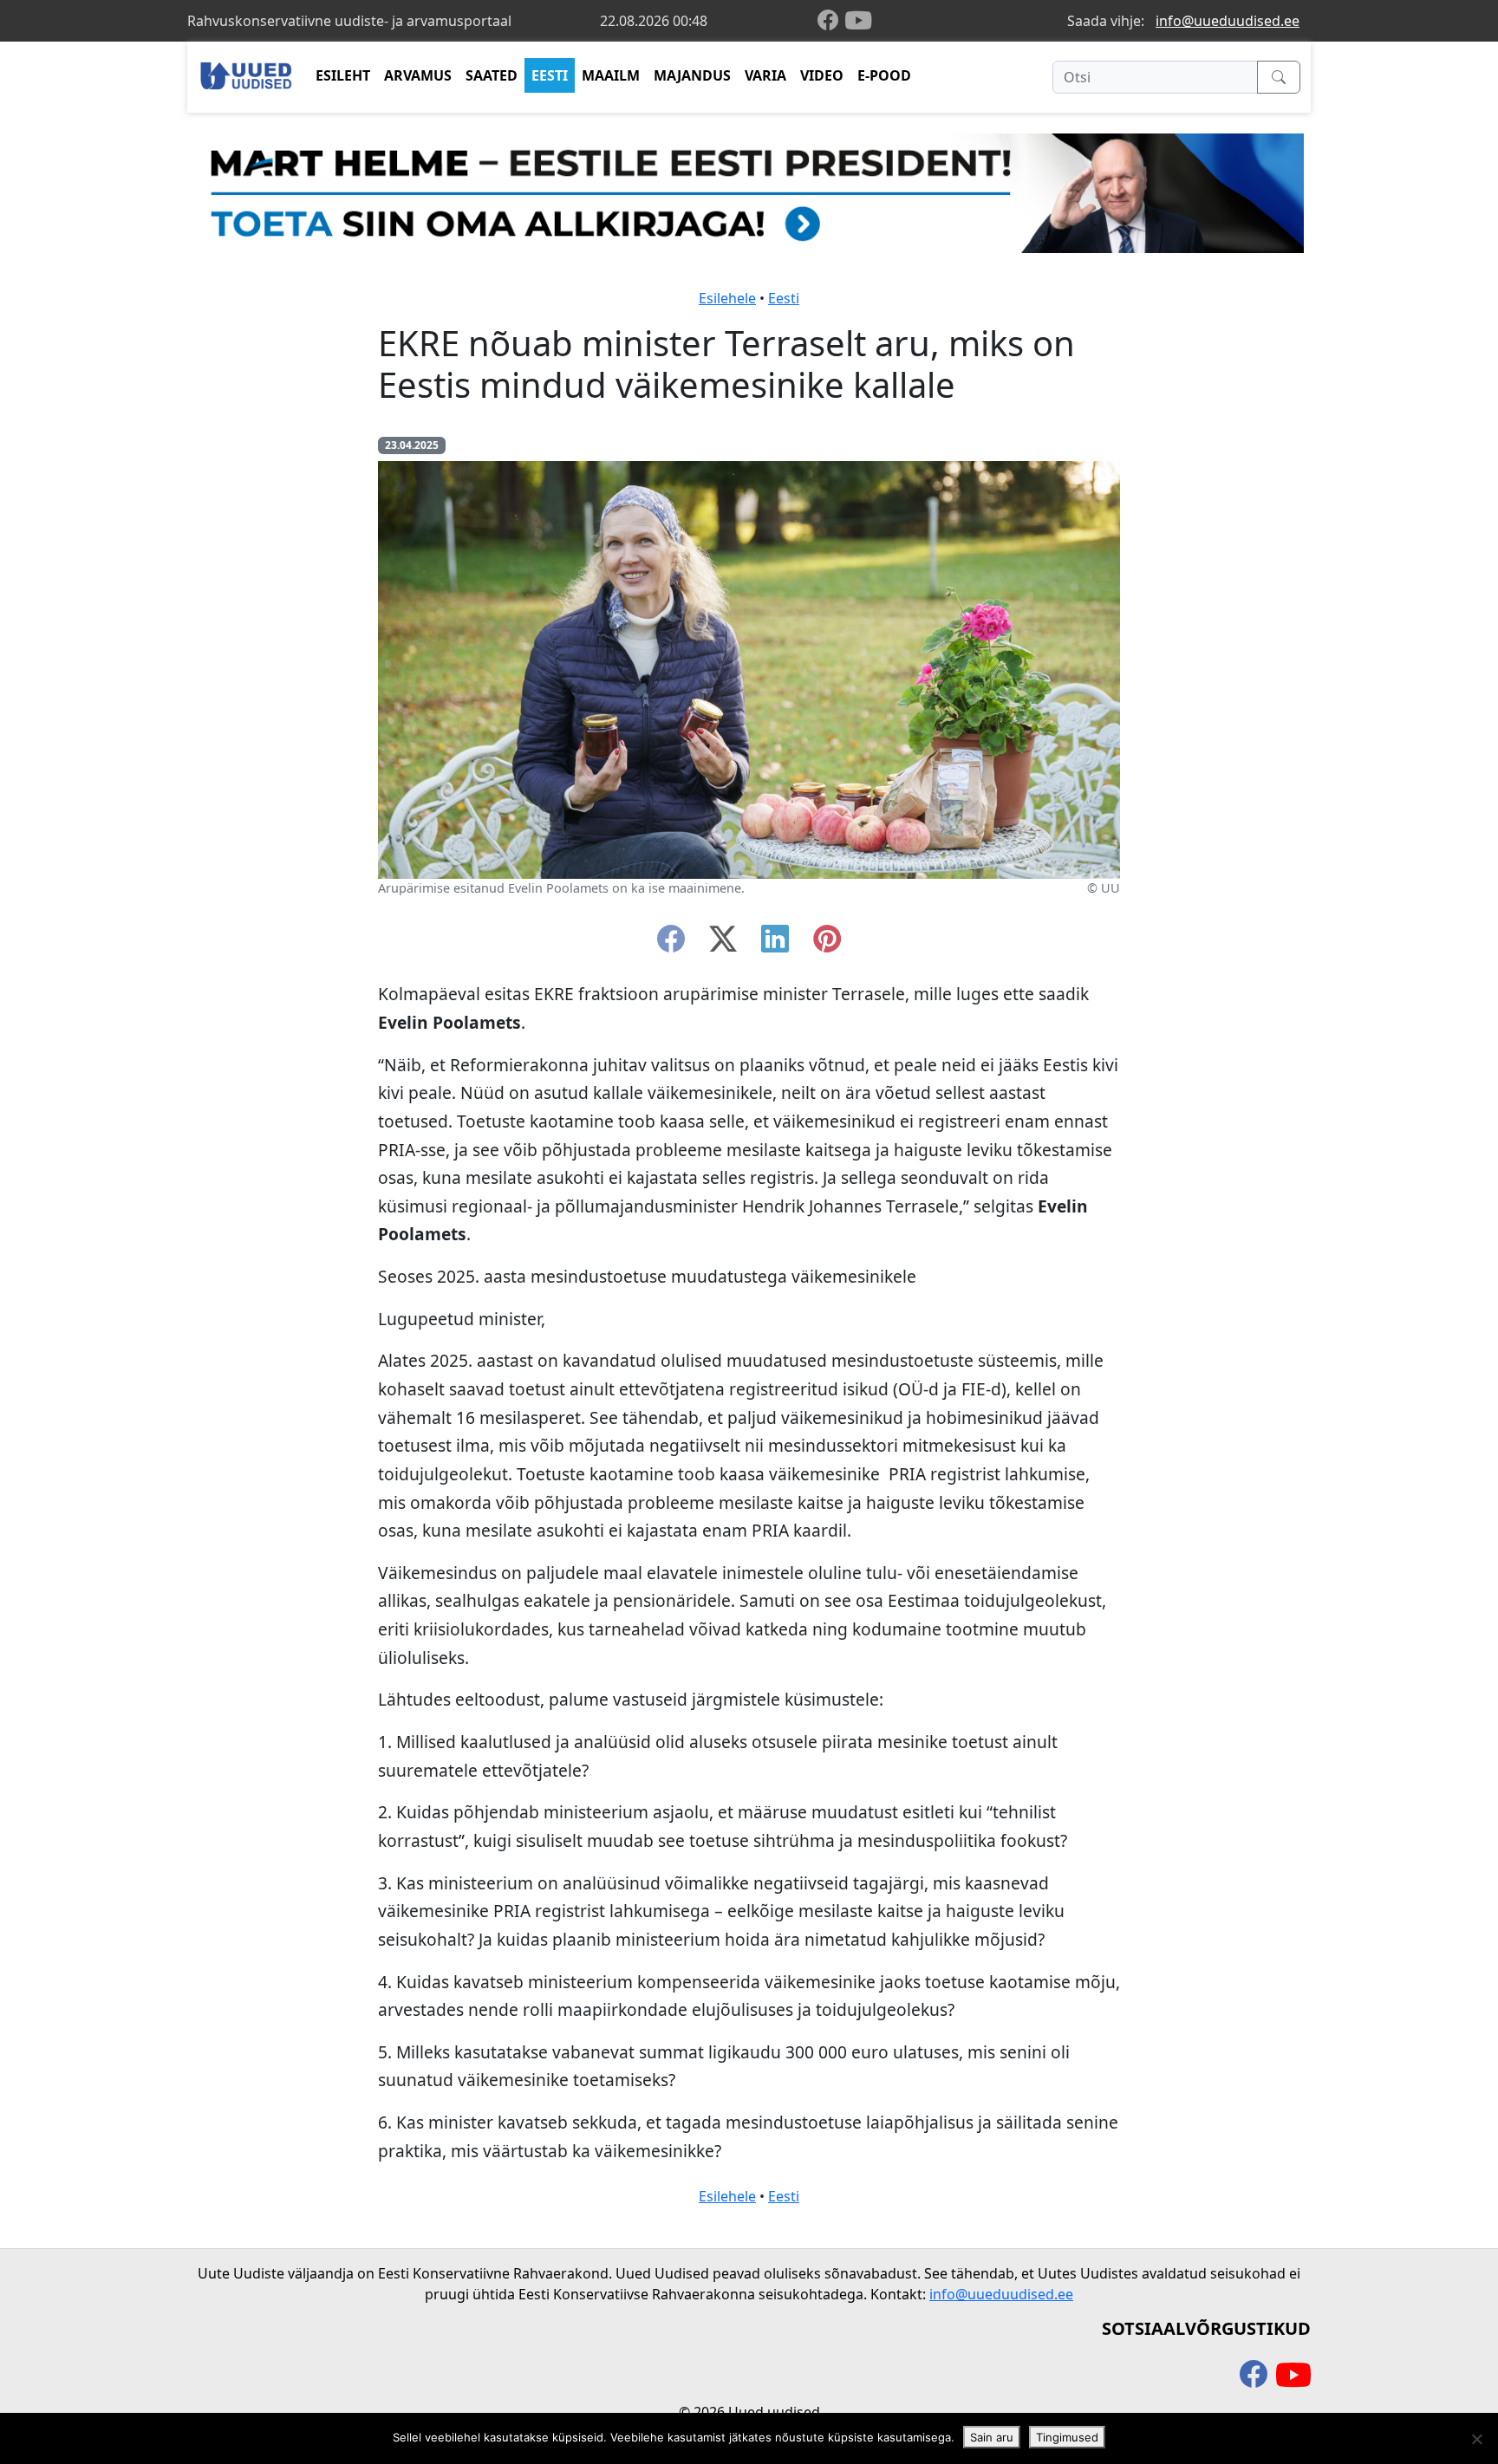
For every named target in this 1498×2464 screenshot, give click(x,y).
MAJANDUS (692, 75)
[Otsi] (1279, 77)
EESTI (550, 75)
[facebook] (831, 21)
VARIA (765, 75)
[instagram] (827, 944)
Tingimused (1067, 2437)
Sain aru (992, 2437)
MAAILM (611, 75)
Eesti (784, 298)
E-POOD (884, 75)
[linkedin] (775, 944)
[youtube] (858, 21)
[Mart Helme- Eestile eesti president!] (749, 192)
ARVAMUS (418, 75)
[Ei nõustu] (1476, 2439)
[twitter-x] (723, 944)
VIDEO (822, 75)
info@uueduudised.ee (1228, 21)
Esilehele (727, 298)
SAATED (492, 75)
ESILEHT (343, 75)
